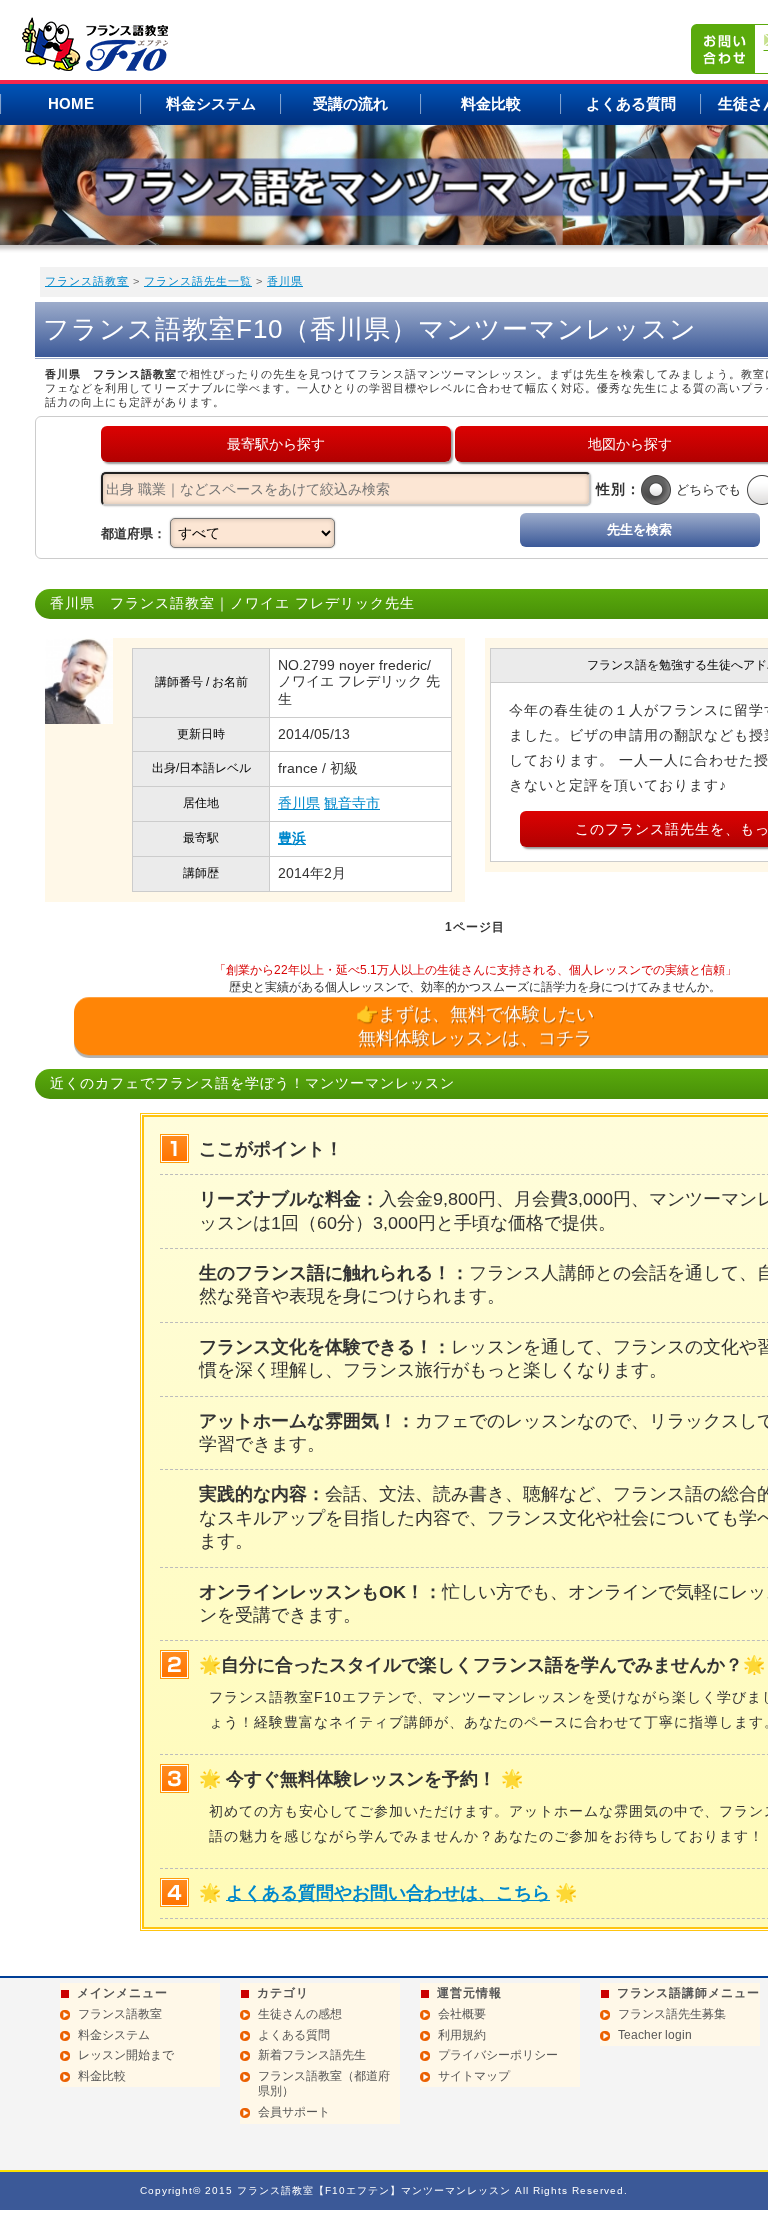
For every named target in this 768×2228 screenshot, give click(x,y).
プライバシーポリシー (498, 2055)
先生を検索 (639, 529)
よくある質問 (631, 103)
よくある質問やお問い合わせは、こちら (388, 1893)
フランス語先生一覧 (198, 281)
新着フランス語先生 (312, 2055)
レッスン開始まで (126, 2055)
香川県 (285, 281)
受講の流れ (350, 103)
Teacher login (655, 2035)
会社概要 (462, 2014)
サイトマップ (474, 2076)
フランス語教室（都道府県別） (324, 2084)
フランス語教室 (87, 281)
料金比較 (491, 103)
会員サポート (294, 2112)
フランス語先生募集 (672, 2014)
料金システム (211, 103)
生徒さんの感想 (300, 2014)
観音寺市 (352, 803)
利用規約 (462, 2035)
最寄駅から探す (276, 444)
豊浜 (292, 838)
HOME (71, 103)
